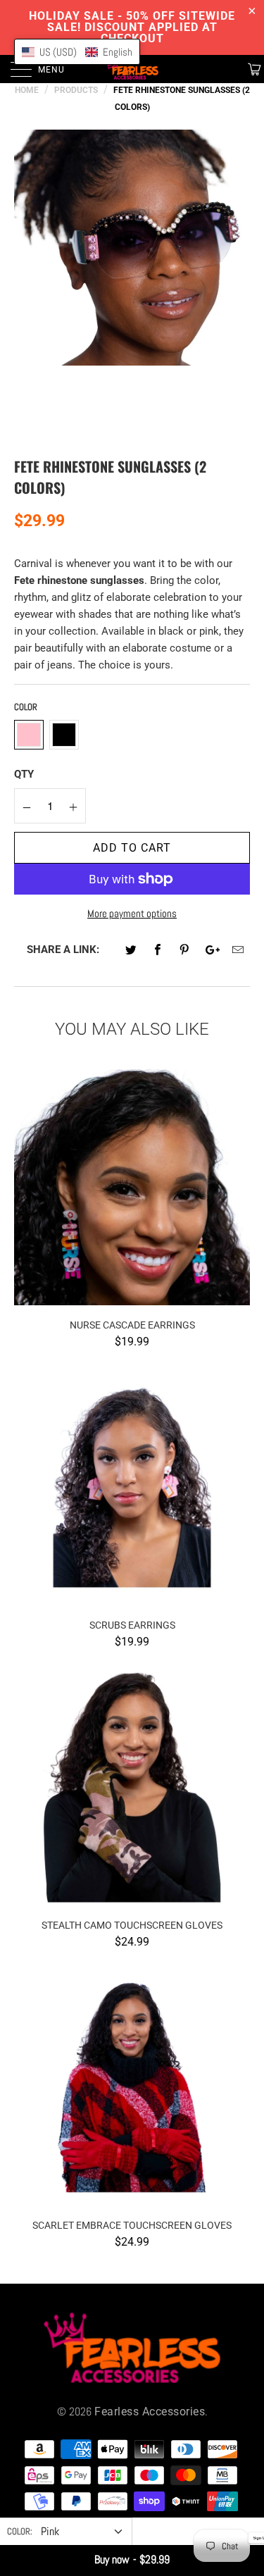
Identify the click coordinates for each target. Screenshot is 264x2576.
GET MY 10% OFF (132, 1397)
